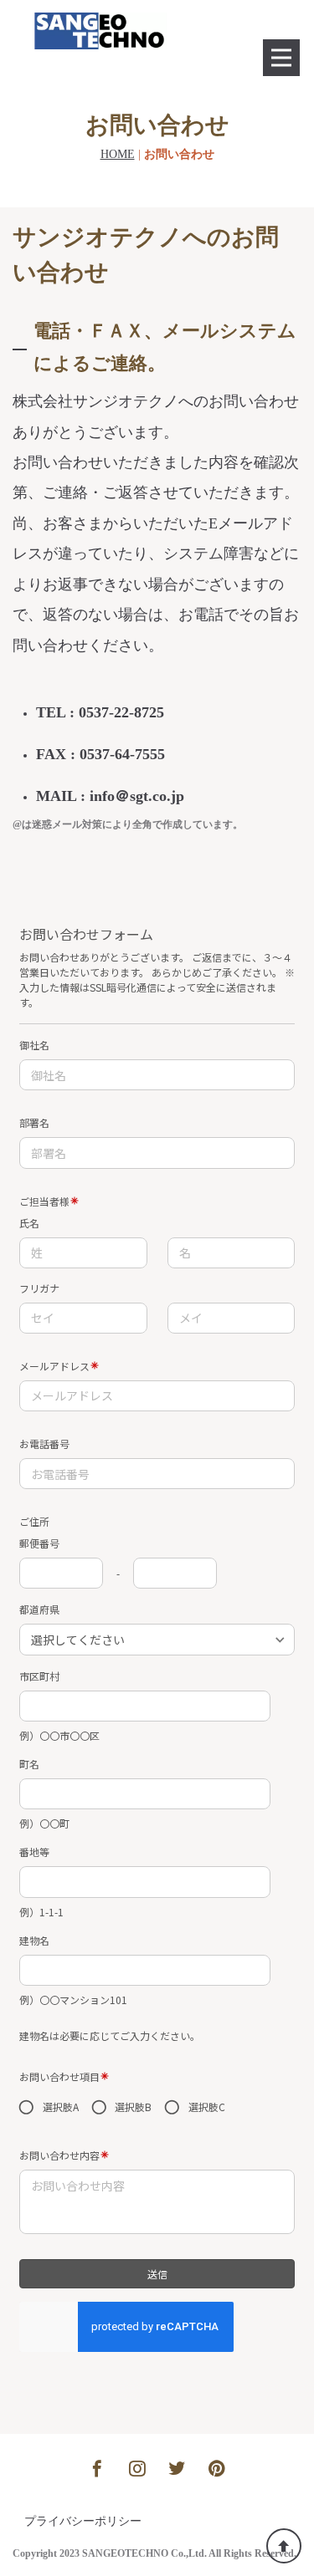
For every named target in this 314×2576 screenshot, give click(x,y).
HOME (118, 154)
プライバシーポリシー (83, 2521)
